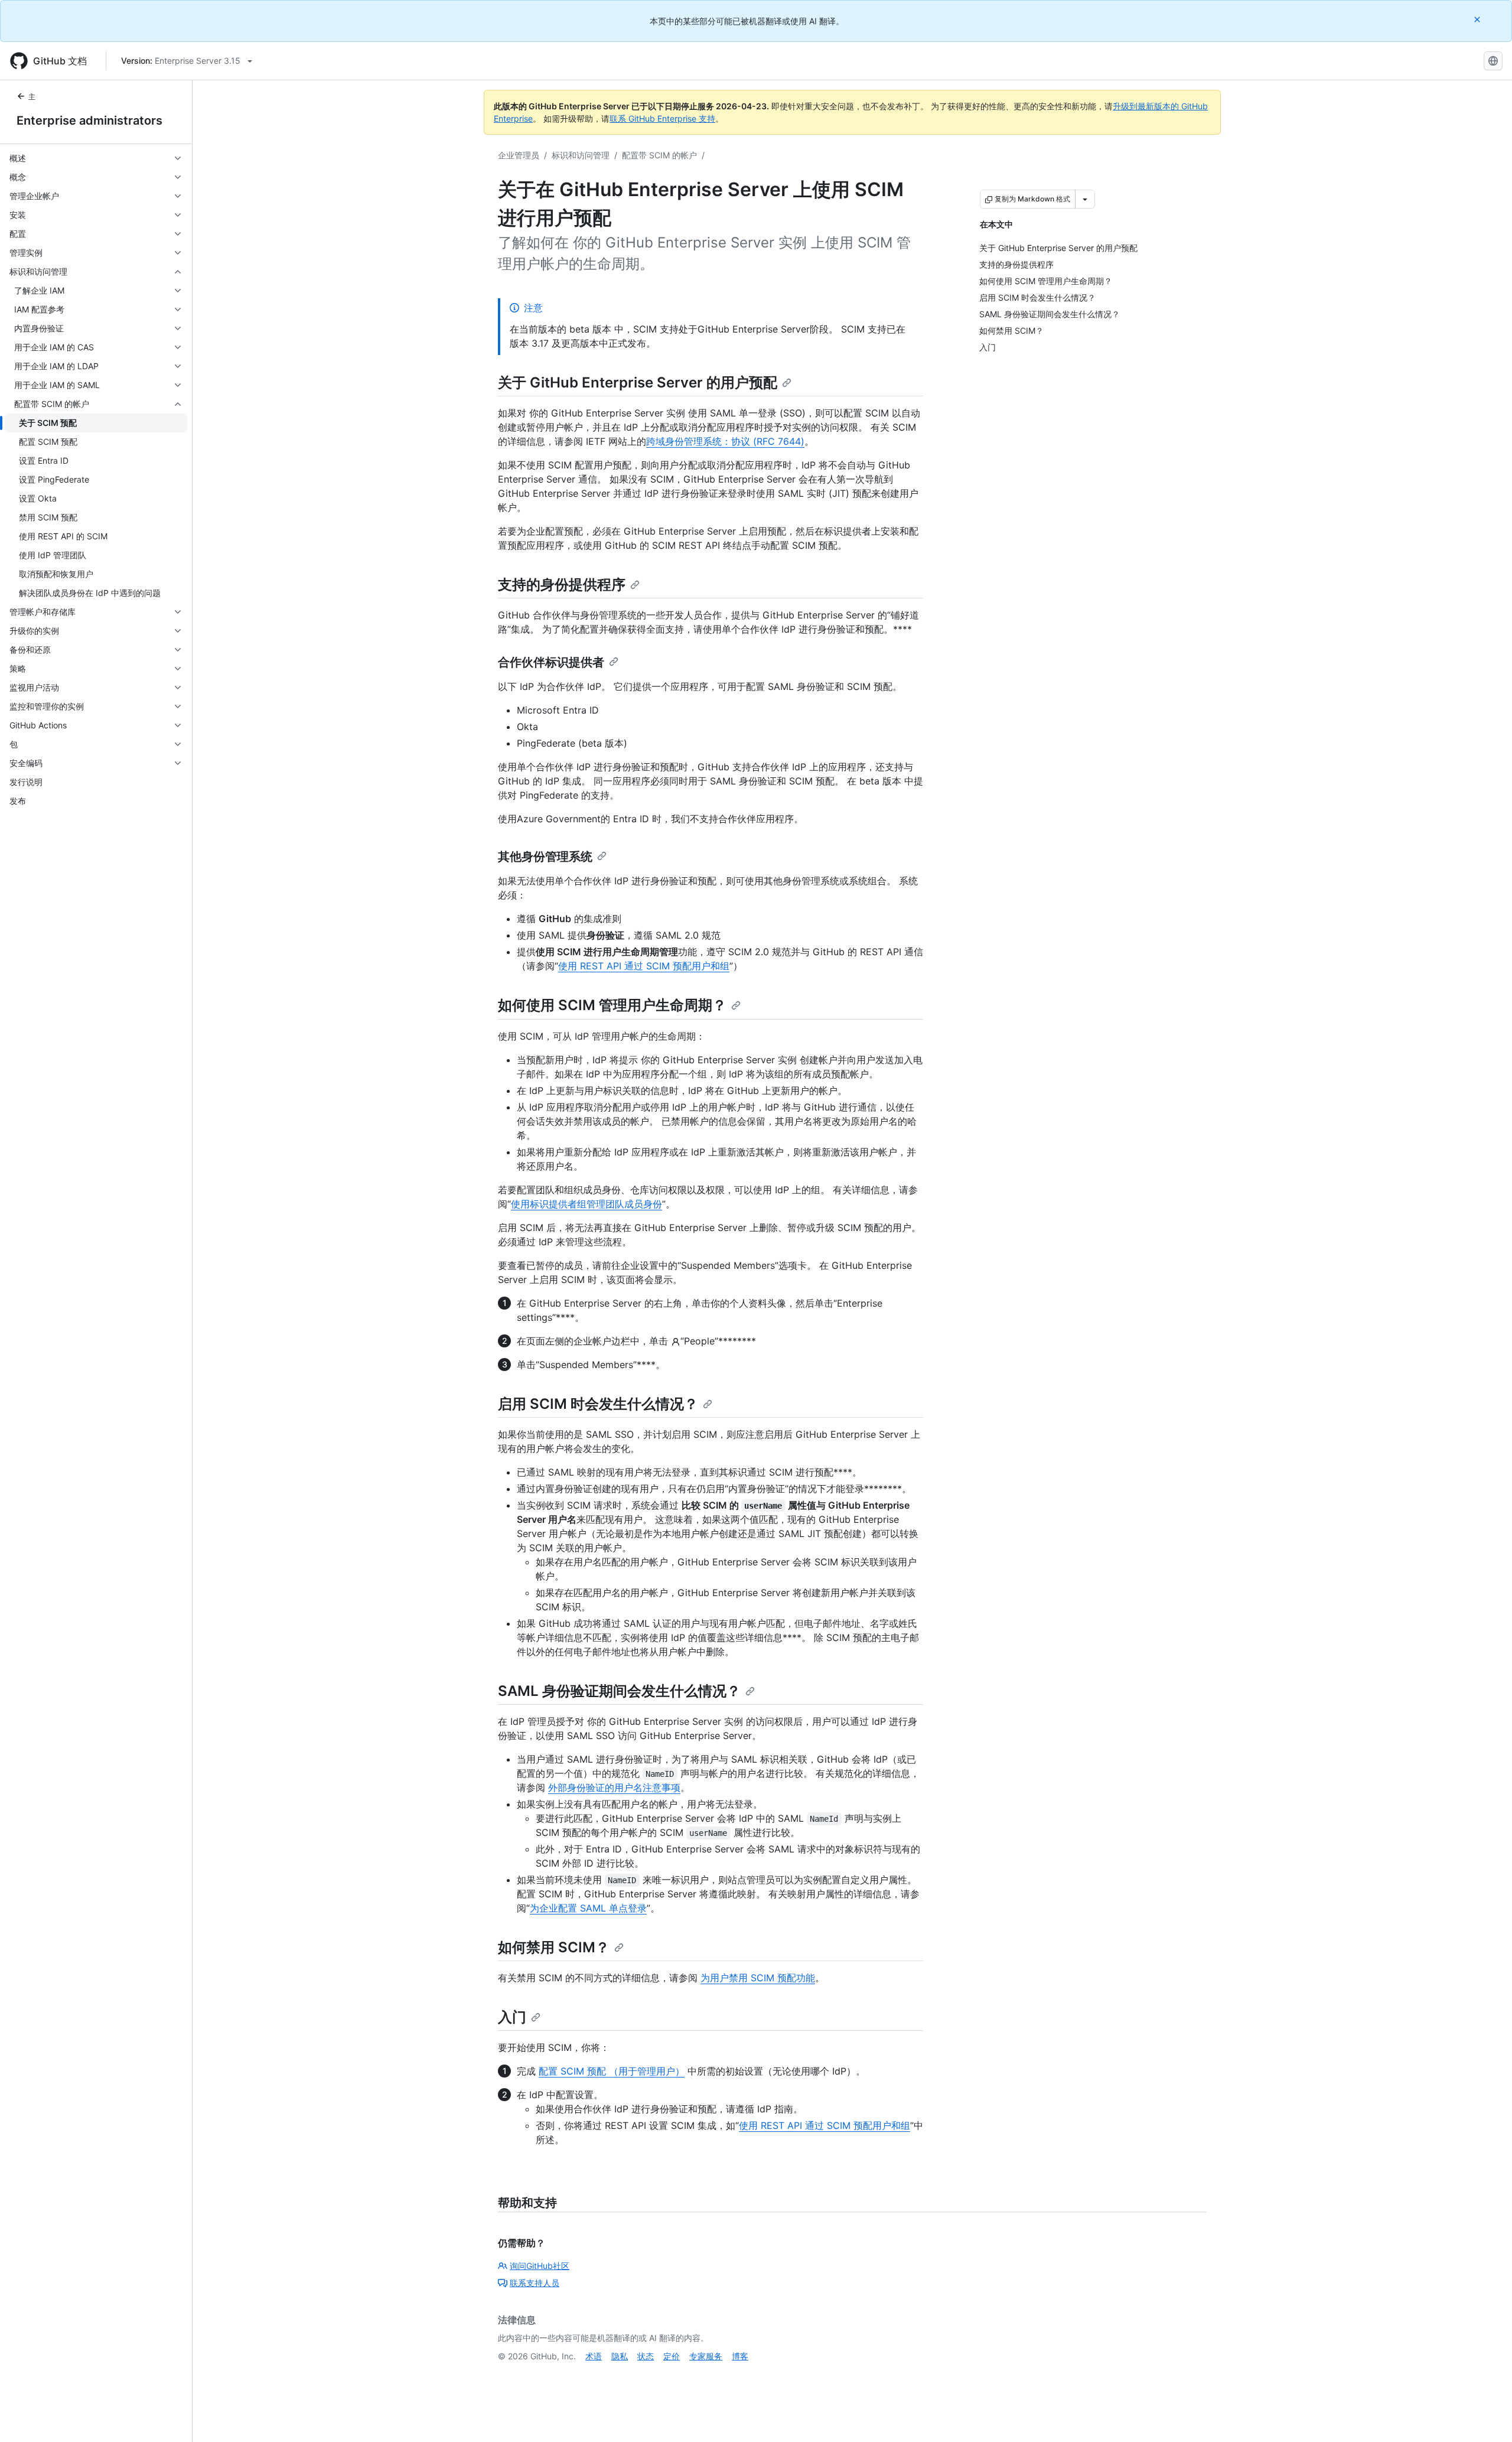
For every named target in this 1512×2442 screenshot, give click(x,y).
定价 (672, 2356)
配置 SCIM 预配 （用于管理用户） (612, 2071)
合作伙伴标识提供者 (551, 662)
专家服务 (706, 2356)
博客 (740, 2356)
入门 (512, 2017)
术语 (594, 2356)
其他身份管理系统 (545, 857)
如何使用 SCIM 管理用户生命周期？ (612, 1005)
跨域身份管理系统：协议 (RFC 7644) (725, 441)
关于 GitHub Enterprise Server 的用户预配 (638, 382)
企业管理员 (519, 155)
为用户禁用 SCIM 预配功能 (758, 1978)
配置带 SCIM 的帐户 (659, 155)
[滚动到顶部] (1486, 2416)
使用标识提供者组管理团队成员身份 (586, 1204)
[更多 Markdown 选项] (1085, 199)
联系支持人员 (535, 2283)
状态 (646, 2356)
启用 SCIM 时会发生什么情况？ (598, 1404)
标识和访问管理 (581, 155)
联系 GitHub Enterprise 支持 (662, 118)
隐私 (620, 2356)
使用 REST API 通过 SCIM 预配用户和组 (644, 966)
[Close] (1478, 19)
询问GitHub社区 (540, 2266)
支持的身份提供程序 (562, 585)
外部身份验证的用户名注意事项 (614, 1787)
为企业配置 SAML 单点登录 (588, 1908)
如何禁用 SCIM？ (554, 1947)
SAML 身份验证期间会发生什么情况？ (619, 1691)
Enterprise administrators (89, 121)
